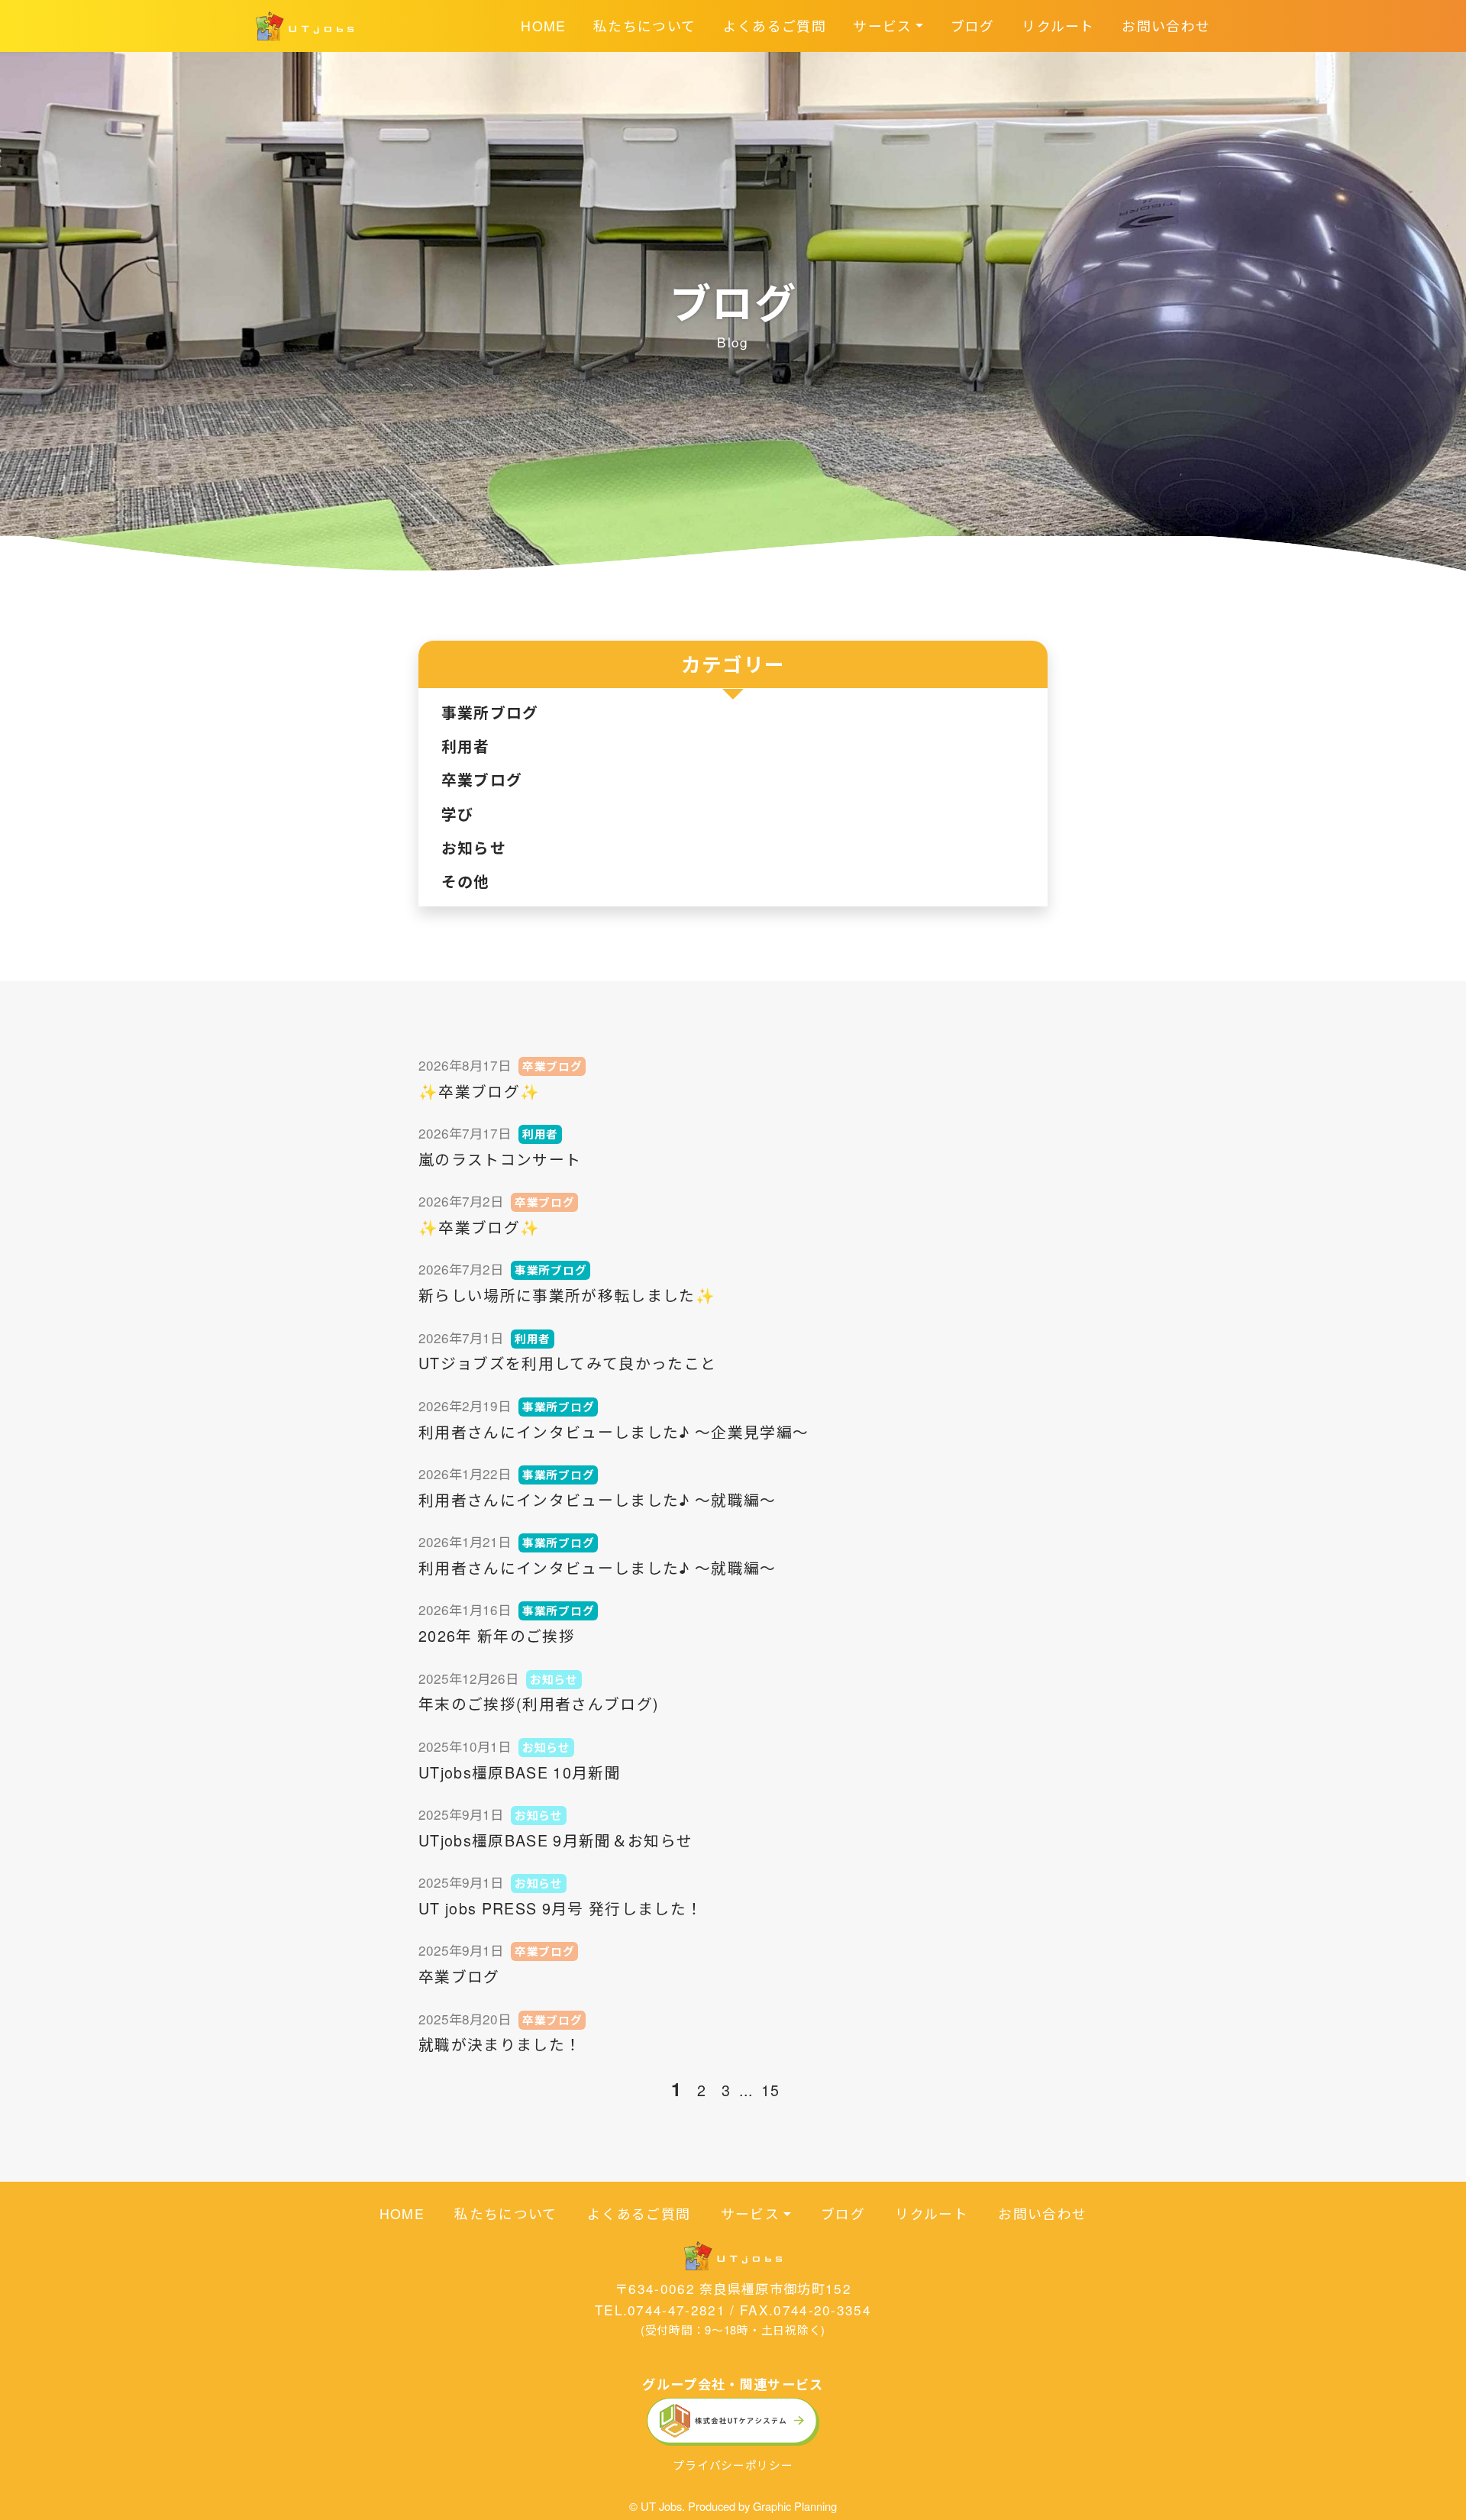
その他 (466, 881)
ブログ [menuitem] (973, 26)
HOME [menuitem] (543, 26)
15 (771, 2090)
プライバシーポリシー (733, 2465)
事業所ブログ (490, 712)
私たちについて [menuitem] (644, 26)
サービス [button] (882, 26)
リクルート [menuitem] (1058, 26)
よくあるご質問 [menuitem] (775, 26)
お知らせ (474, 848)
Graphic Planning (795, 2506)
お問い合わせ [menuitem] (1166, 26)
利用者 (466, 746)
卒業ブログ (482, 780)
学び (458, 814)
